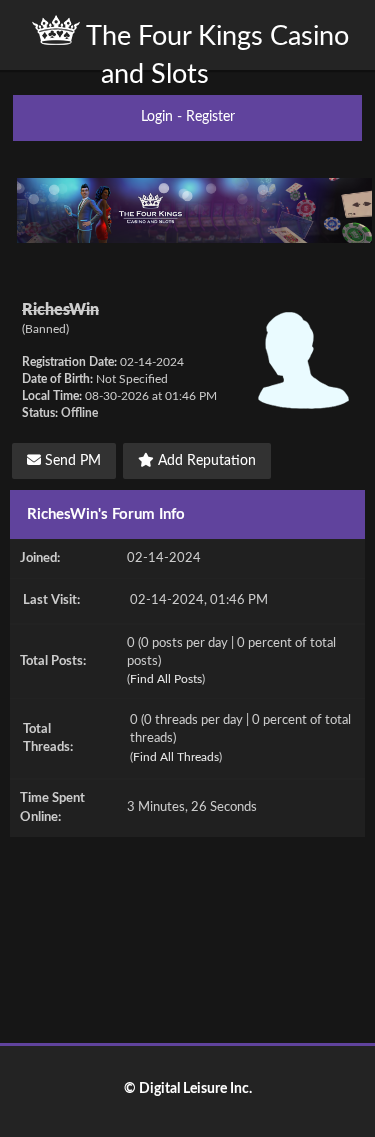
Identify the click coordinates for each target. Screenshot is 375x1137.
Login (157, 117)
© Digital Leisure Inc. (188, 1089)
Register (210, 117)
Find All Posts (166, 679)
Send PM (71, 461)
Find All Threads (176, 757)
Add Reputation (205, 461)
